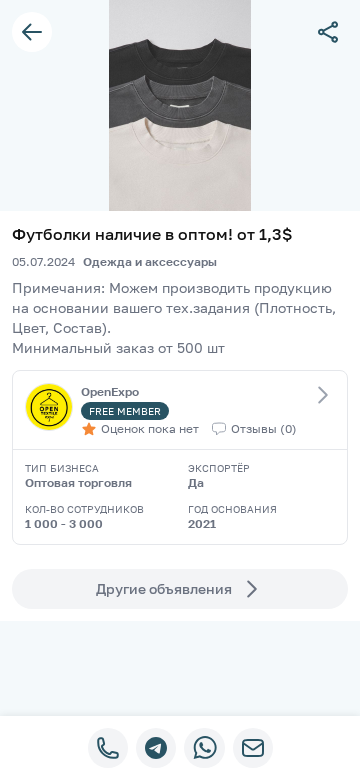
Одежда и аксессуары (150, 261)
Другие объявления (164, 588)
